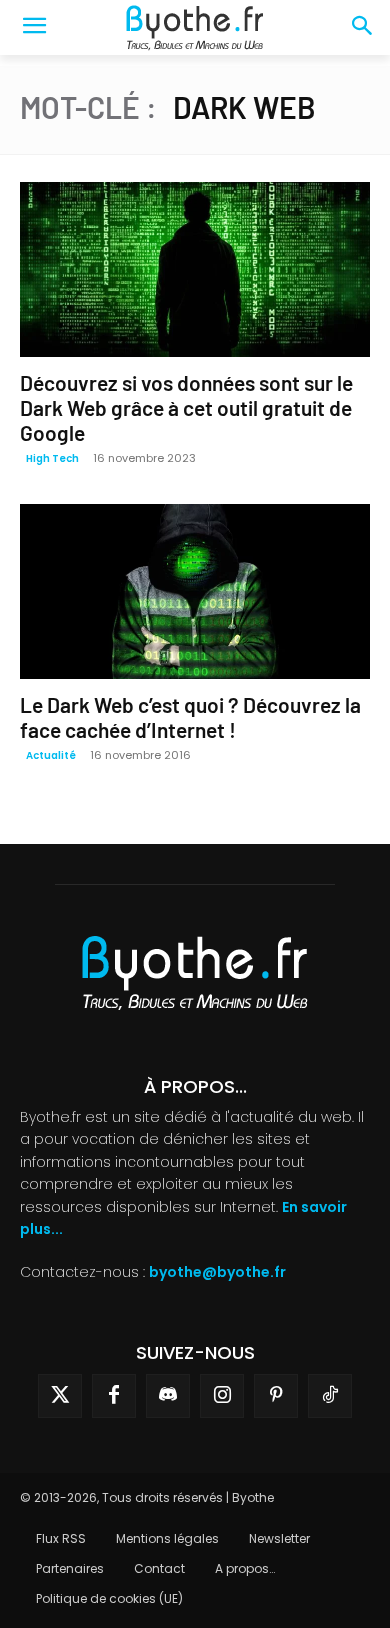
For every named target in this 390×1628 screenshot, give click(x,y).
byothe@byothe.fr (217, 1272)
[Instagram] (222, 1396)
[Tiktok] (330, 1396)
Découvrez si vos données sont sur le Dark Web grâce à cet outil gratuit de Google (186, 407)
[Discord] (168, 1396)
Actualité (51, 755)
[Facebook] (114, 1396)
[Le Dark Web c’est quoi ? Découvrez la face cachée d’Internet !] (195, 591)
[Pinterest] (276, 1396)
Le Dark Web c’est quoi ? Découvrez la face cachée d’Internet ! (190, 717)
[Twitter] (60, 1396)
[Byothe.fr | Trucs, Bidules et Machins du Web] (195, 28)
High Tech (52, 458)
